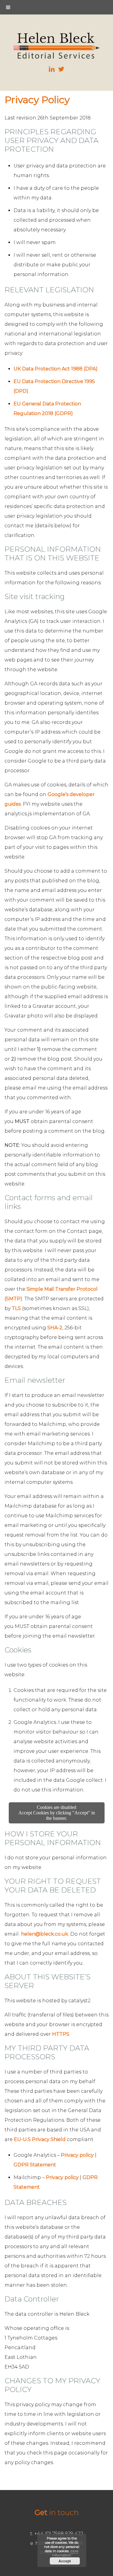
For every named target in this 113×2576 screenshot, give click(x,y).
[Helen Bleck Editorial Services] (57, 57)
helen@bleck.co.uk (45, 1934)
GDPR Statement (35, 2165)
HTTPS (61, 2034)
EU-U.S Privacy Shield (40, 2139)
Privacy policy (77, 2155)
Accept (65, 2561)
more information (65, 2553)
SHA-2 (55, 1328)
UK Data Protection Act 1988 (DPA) (56, 369)
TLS (16, 1308)
